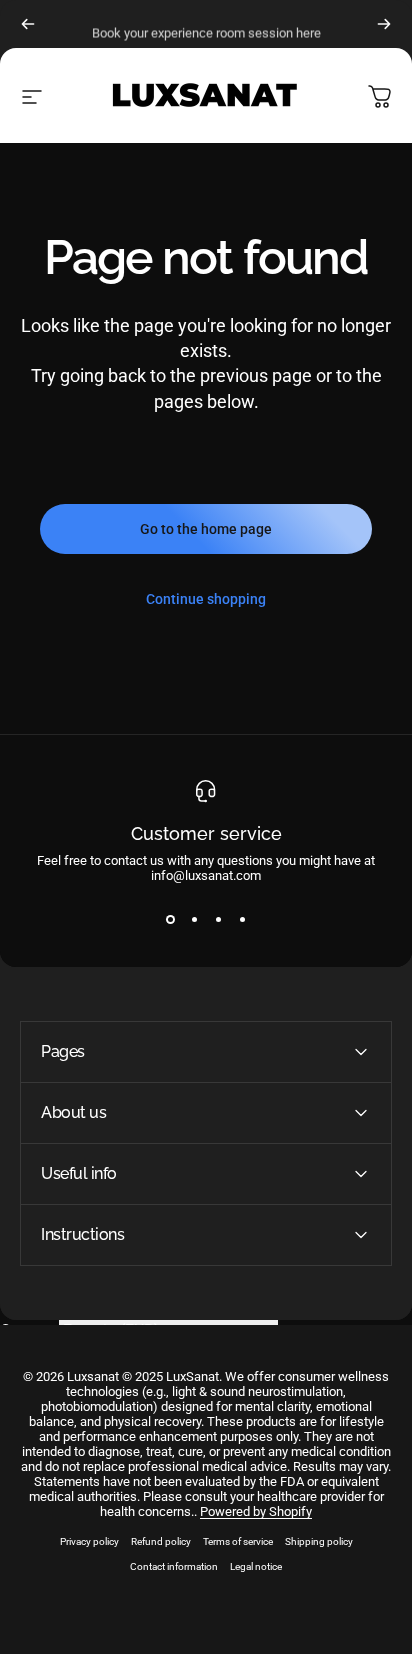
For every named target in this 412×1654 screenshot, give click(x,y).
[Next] (384, 24)
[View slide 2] (194, 919)
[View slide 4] (242, 919)
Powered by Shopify (256, 1511)
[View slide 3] (218, 919)
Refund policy (161, 1541)
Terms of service (238, 1541)
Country (27, 1330)
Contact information (174, 1566)
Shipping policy (319, 1541)
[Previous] (28, 24)
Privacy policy (89, 1541)
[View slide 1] (170, 919)
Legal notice (256, 1566)
